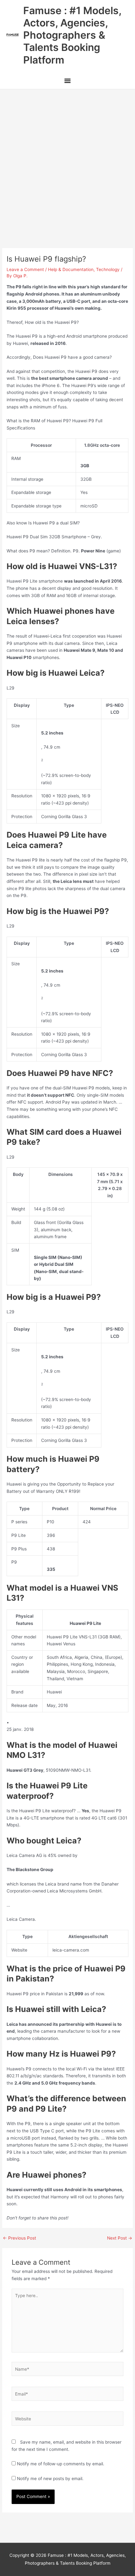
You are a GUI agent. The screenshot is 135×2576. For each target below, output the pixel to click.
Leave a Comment (25, 269)
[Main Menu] (67, 82)
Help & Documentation (71, 269)
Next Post (120, 2238)
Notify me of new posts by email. (50, 2479)
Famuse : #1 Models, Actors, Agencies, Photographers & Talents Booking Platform (72, 35)
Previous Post (19, 2238)
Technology (108, 269)
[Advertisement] (67, 160)
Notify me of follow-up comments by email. (61, 2464)
